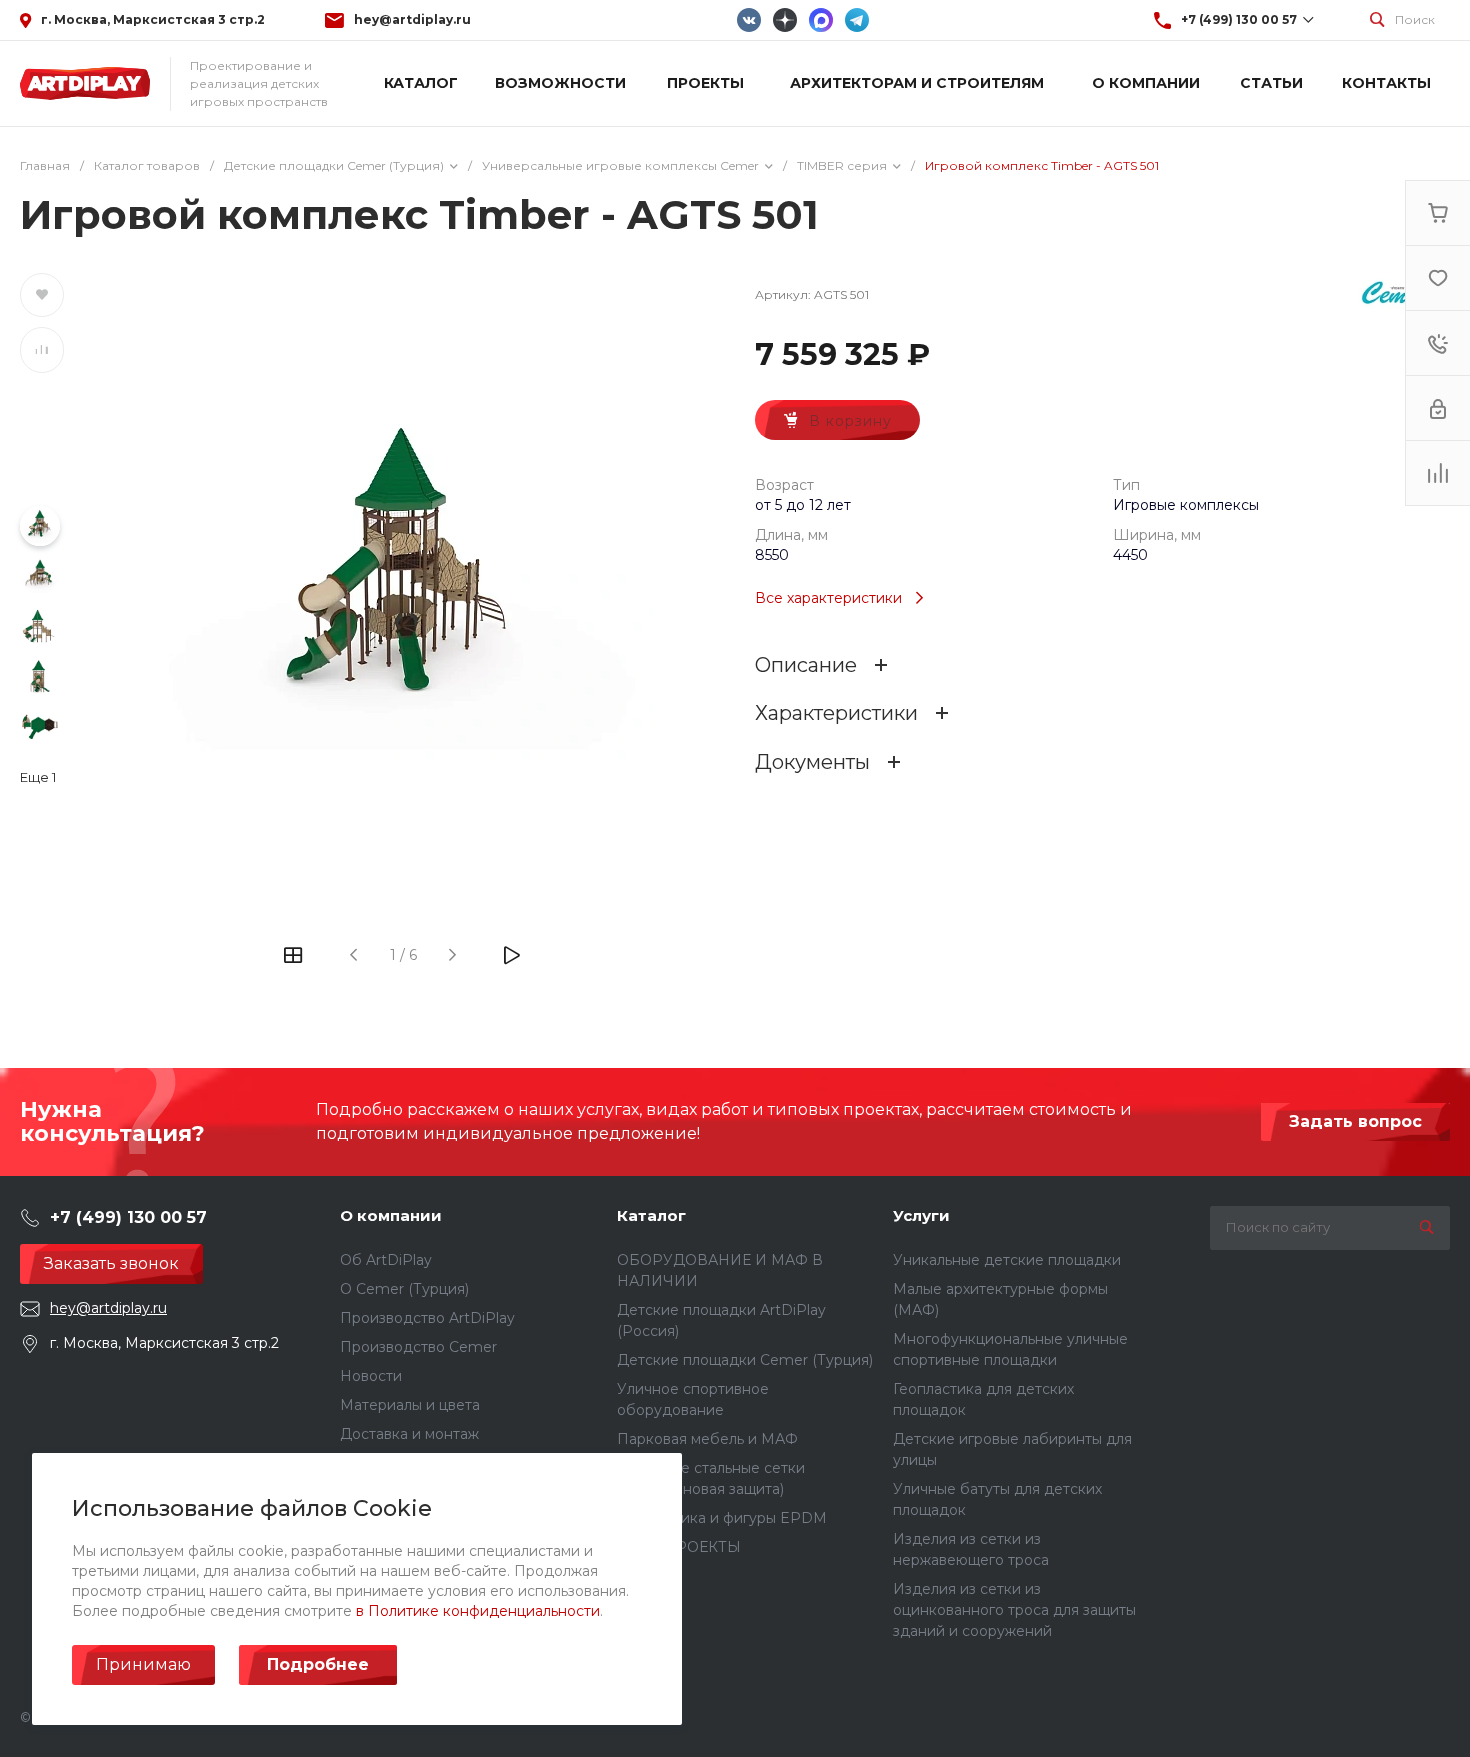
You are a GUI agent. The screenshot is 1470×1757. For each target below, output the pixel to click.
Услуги (921, 1215)
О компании (391, 1215)
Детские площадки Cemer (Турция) (745, 1360)
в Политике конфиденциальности (478, 1611)
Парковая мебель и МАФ (707, 1439)
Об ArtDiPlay (386, 1260)
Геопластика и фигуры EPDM (722, 1518)
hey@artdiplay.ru (412, 19)
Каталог (651, 1215)
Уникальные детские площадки (1007, 1260)
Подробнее (318, 1664)
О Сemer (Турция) (404, 1289)
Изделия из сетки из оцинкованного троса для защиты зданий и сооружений (1014, 1610)
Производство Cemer (418, 1347)
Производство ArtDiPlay (427, 1318)
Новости (371, 1376)
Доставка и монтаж (409, 1434)
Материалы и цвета (410, 1405)
